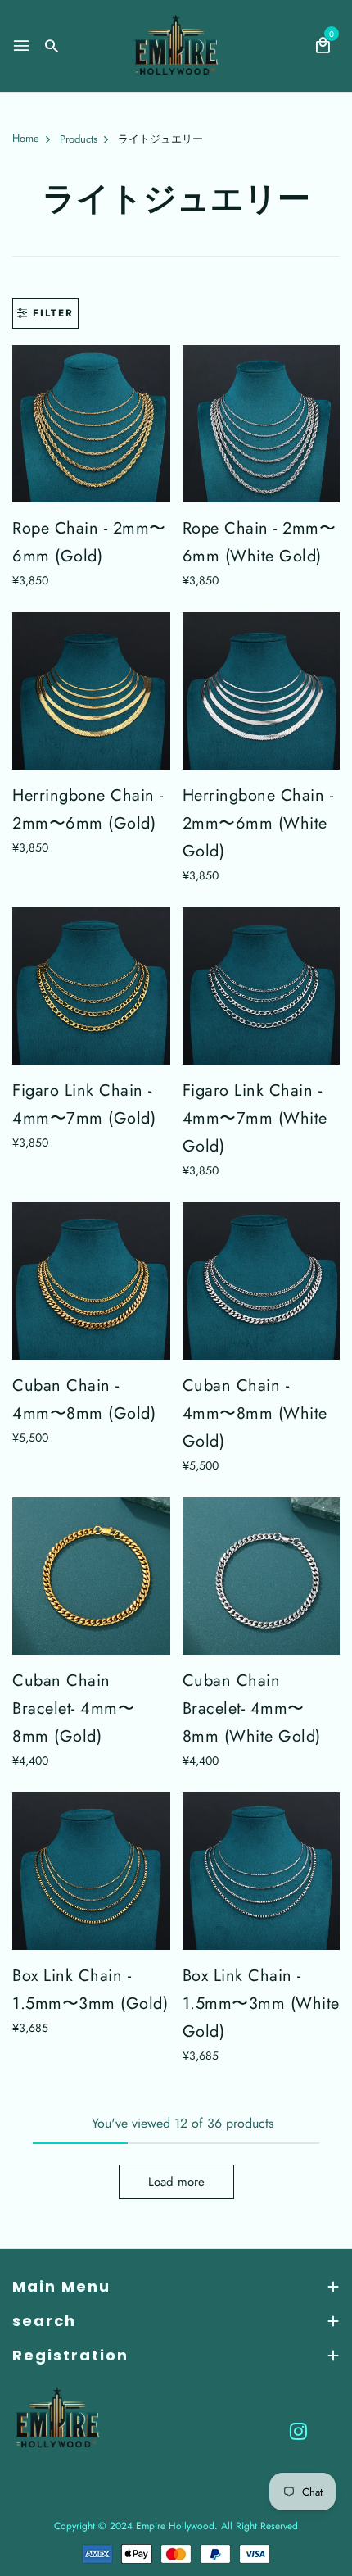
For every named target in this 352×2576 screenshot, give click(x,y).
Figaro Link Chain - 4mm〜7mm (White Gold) (255, 1118)
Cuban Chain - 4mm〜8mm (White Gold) (255, 1413)
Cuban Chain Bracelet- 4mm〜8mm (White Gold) (252, 1708)
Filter (53, 313)
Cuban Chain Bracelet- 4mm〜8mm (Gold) (73, 1708)
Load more (176, 2182)
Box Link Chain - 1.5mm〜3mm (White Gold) (261, 2004)
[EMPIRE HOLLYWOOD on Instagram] (298, 2431)
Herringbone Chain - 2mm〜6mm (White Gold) (258, 823)
